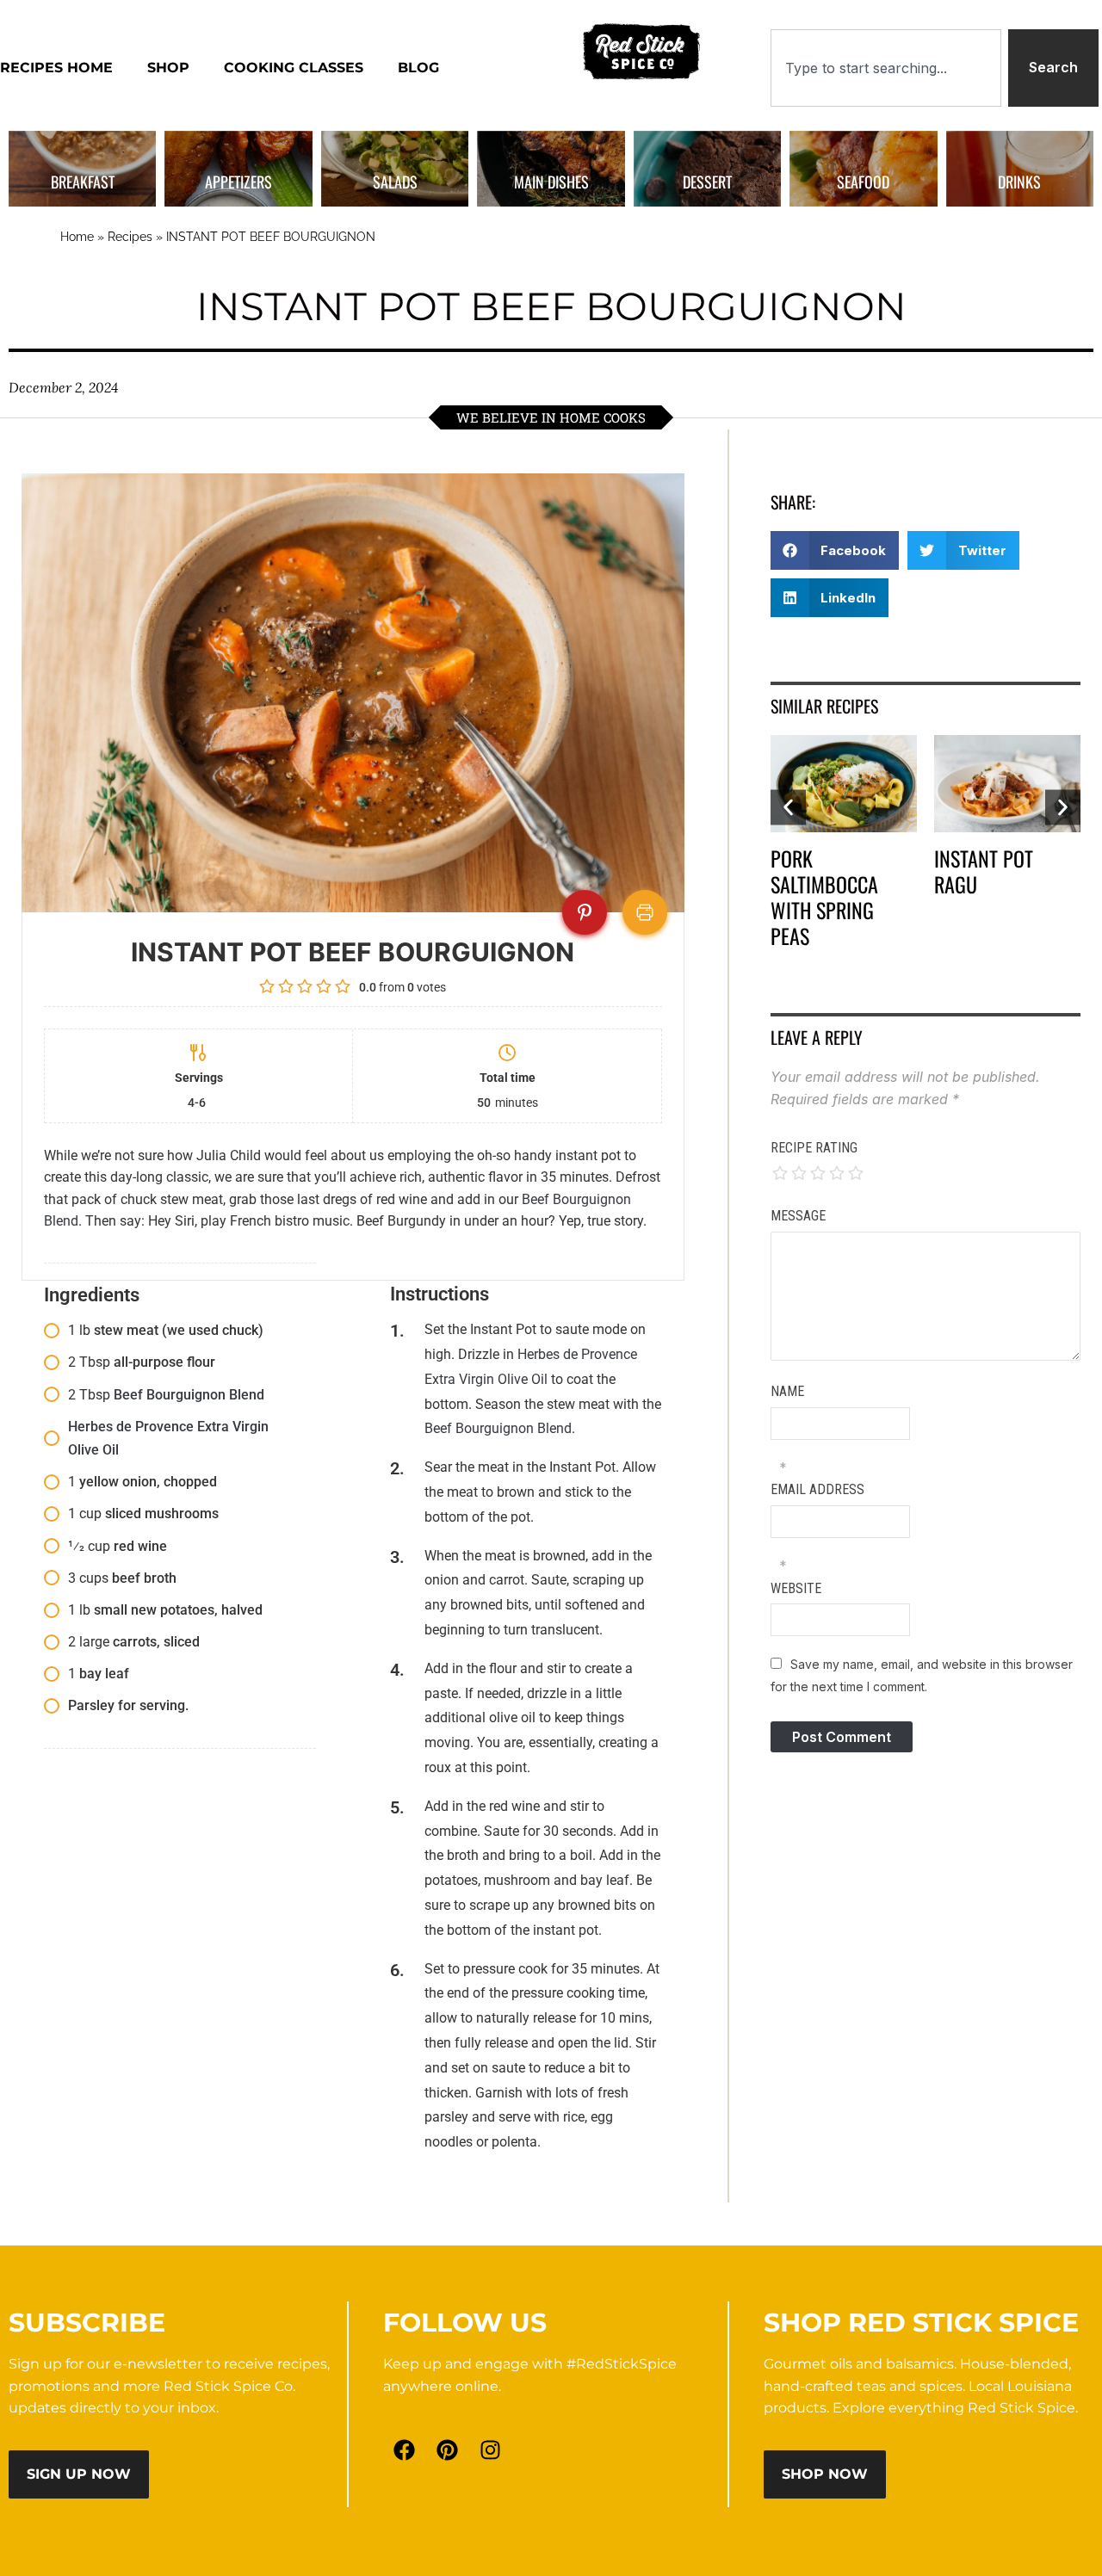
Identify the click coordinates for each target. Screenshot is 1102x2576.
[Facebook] (405, 2449)
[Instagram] (491, 2449)
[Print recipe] (645, 912)
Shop (168, 68)
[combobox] (886, 68)
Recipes (130, 237)
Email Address (817, 1489)
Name (787, 1391)
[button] (835, 550)
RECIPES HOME (56, 68)
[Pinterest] (448, 2449)
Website (796, 1588)
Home (77, 237)
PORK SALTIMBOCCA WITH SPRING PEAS (824, 897)
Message (798, 1216)
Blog (418, 68)
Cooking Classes (294, 68)
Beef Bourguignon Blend (189, 1395)
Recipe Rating (814, 1148)
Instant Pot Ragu (984, 871)
